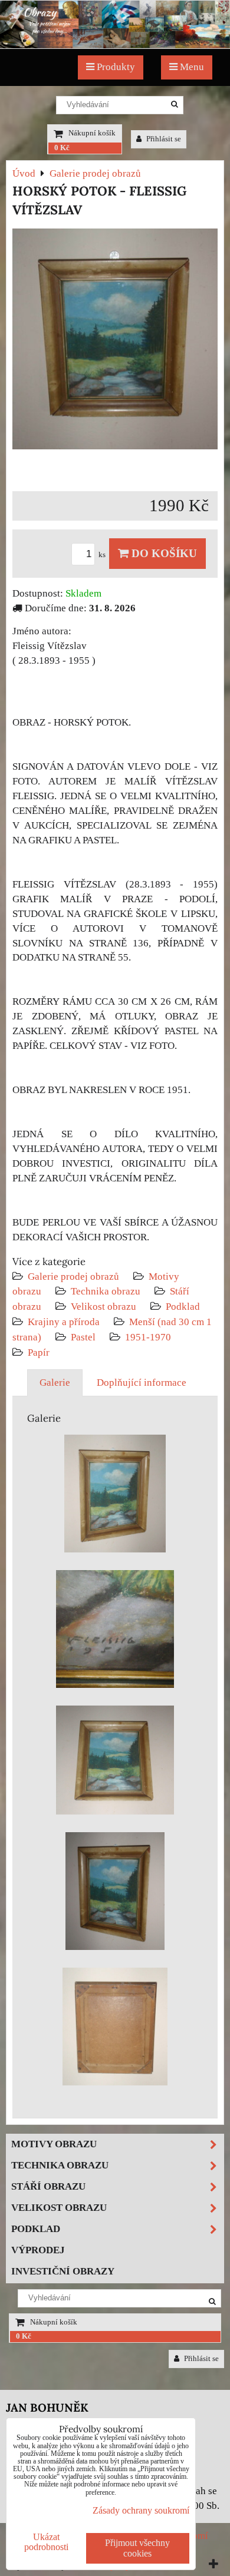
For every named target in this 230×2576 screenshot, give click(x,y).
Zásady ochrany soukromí (141, 2510)
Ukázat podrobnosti (46, 2542)
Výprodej (38, 2250)
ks (103, 555)
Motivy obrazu (54, 2144)
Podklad (183, 1307)
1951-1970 (148, 1337)
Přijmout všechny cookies (137, 2548)
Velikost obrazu (103, 1307)
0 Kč (62, 148)
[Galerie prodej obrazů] (115, 45)
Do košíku (163, 553)
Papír (39, 1352)
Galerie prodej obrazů (73, 1277)
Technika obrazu (106, 1291)
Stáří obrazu (48, 2186)
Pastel (83, 1337)
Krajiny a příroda (64, 1322)
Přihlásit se (163, 139)
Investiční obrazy (63, 2271)
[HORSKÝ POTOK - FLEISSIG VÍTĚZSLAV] (115, 341)
